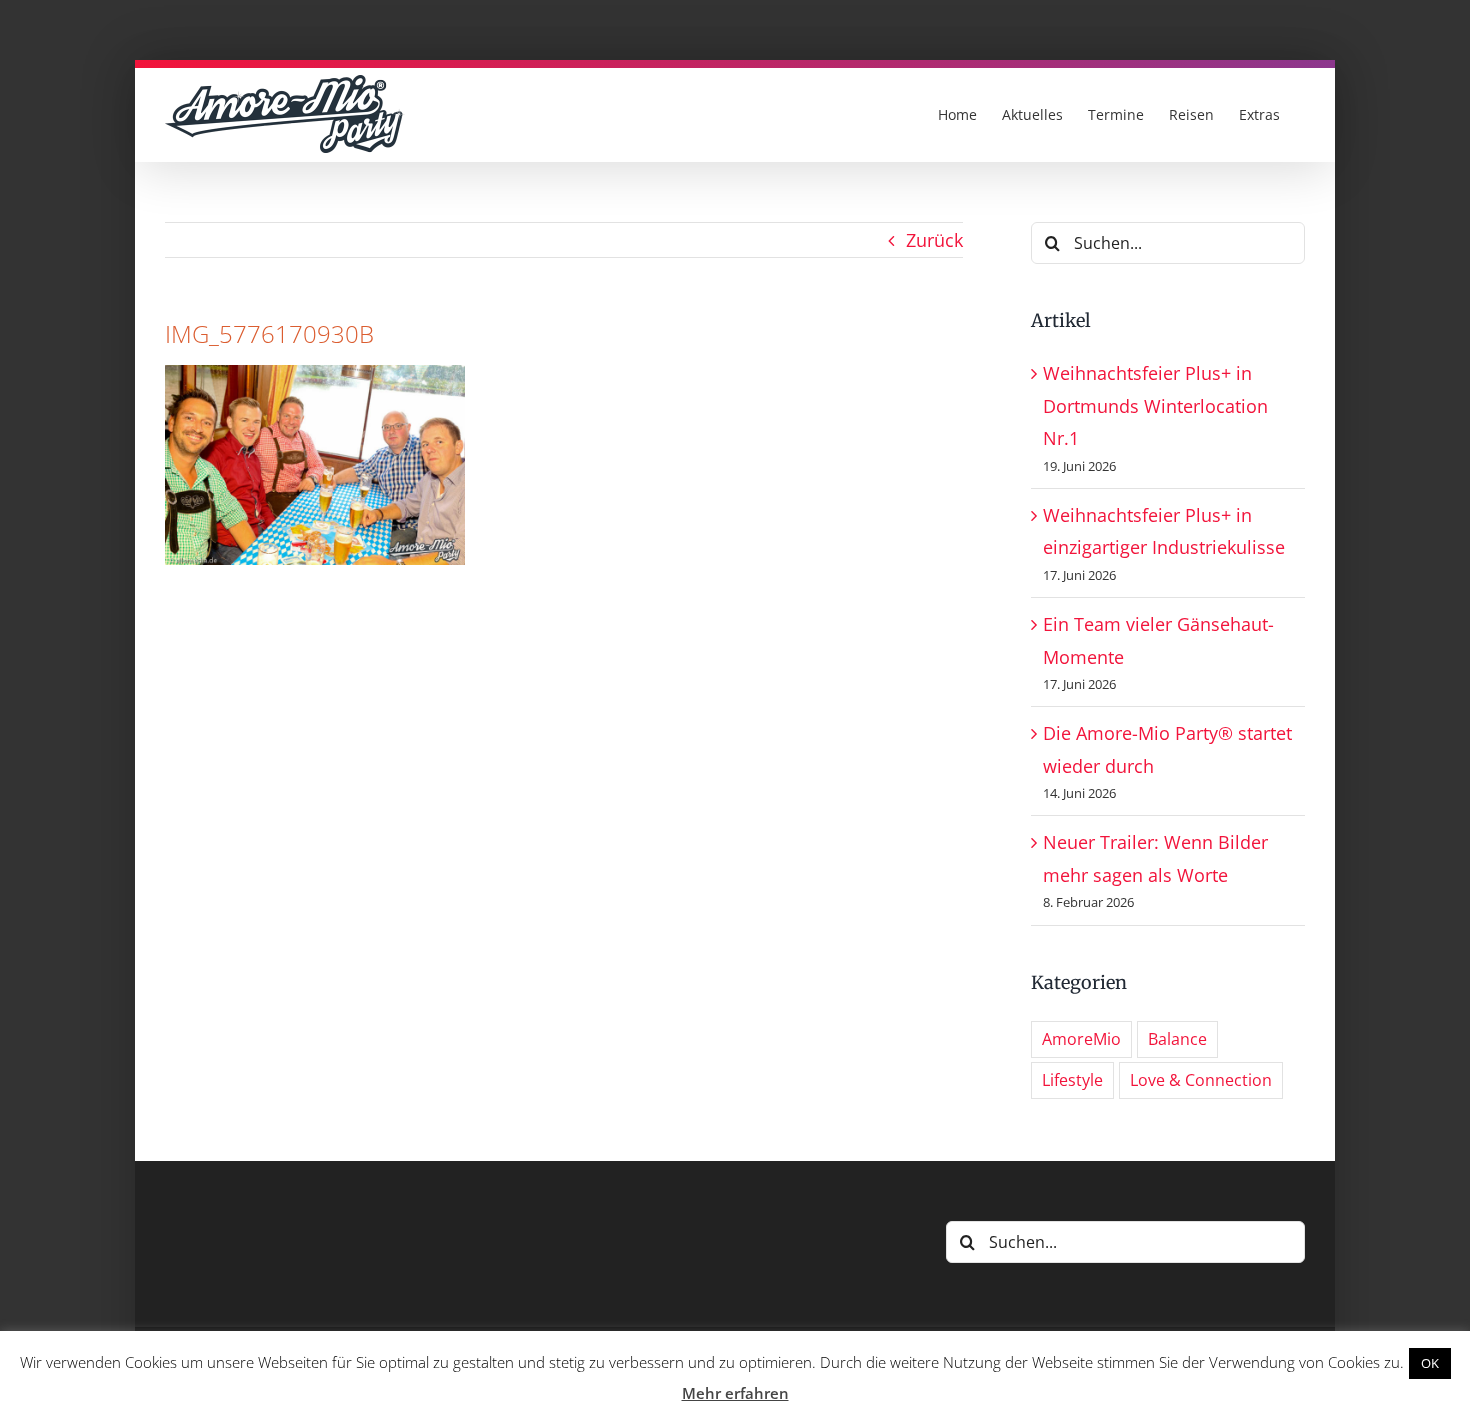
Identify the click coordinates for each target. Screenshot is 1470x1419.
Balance (1177, 1039)
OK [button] (1430, 1363)
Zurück (934, 240)
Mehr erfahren (735, 1393)
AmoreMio (1081, 1039)
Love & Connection (1201, 1080)
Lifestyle (1072, 1080)
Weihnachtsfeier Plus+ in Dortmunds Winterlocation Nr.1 (1155, 405)
